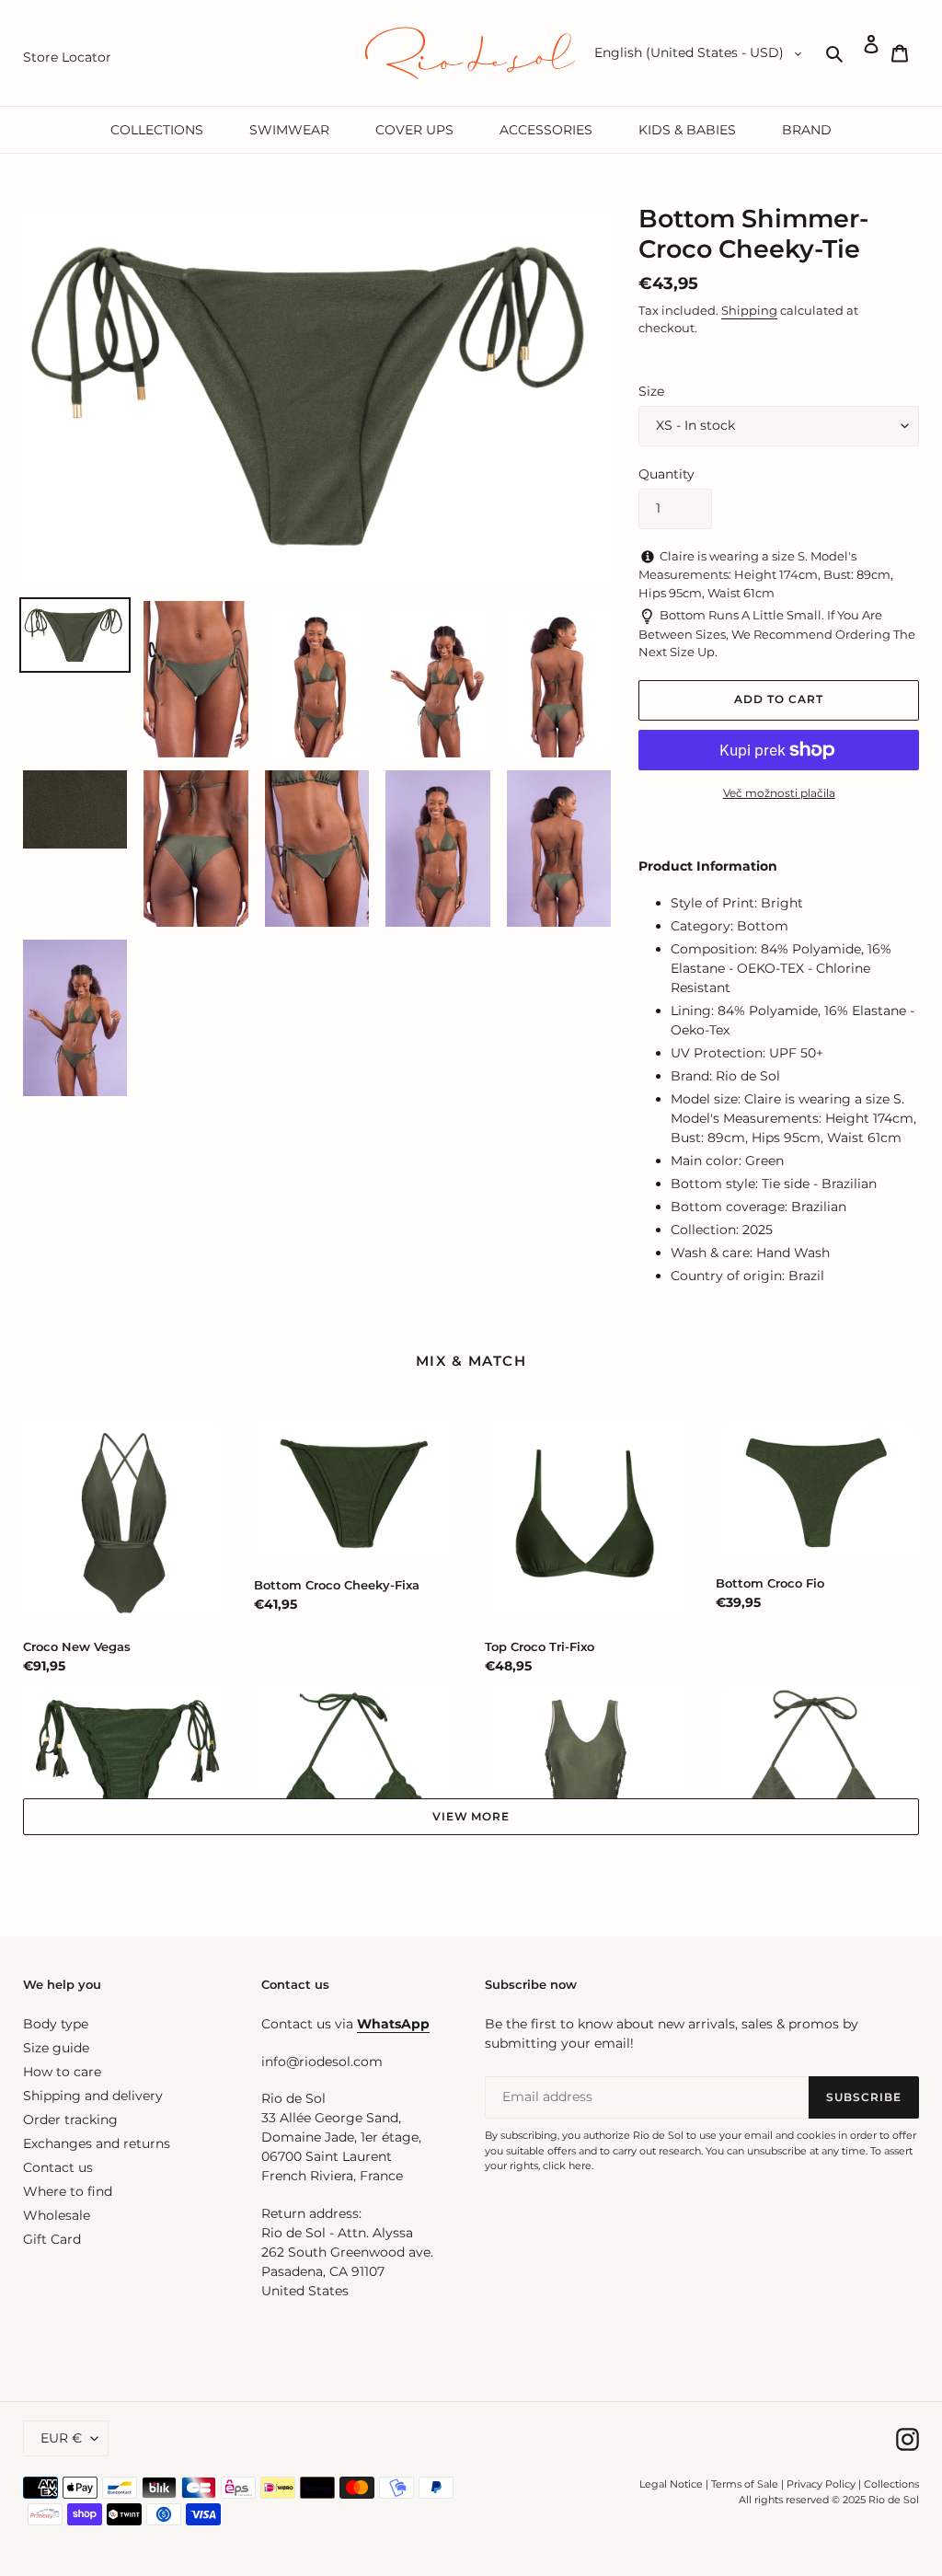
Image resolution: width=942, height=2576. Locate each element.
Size (651, 391)
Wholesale (57, 2215)
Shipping (749, 310)
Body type (56, 2024)
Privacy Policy (822, 2484)
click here (567, 2166)
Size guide (56, 2048)
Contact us (58, 2167)
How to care (62, 2072)
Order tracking (70, 2120)
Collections (891, 2484)
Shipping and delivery (93, 2096)
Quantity (666, 474)
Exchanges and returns (97, 2143)
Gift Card (52, 2239)
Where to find (68, 2191)
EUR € (61, 2438)
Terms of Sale (745, 2484)
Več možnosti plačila (779, 793)
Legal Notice (671, 2484)
